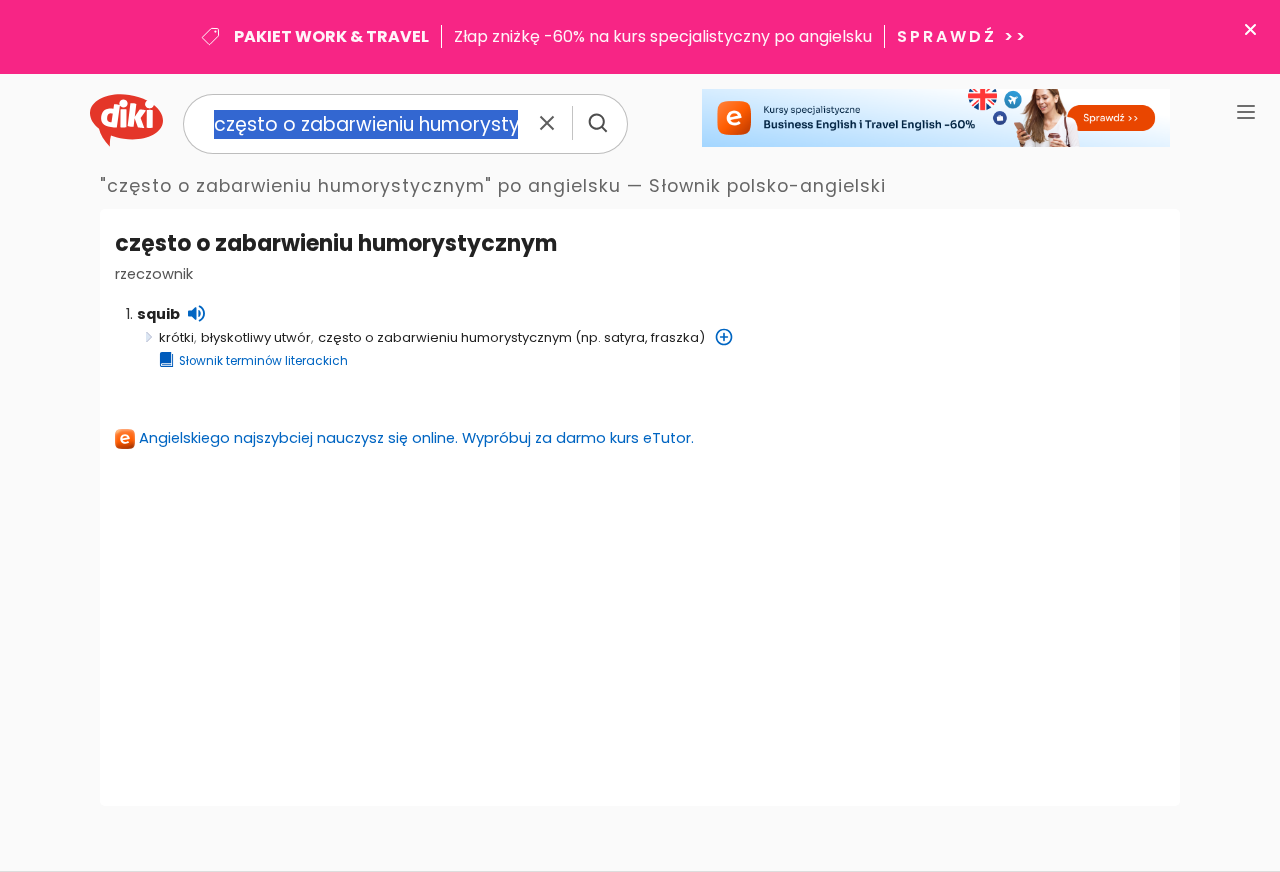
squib (158, 314)
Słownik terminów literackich (263, 361)
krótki (176, 337)
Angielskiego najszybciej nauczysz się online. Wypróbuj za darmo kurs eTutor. (416, 438)
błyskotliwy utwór (256, 337)
